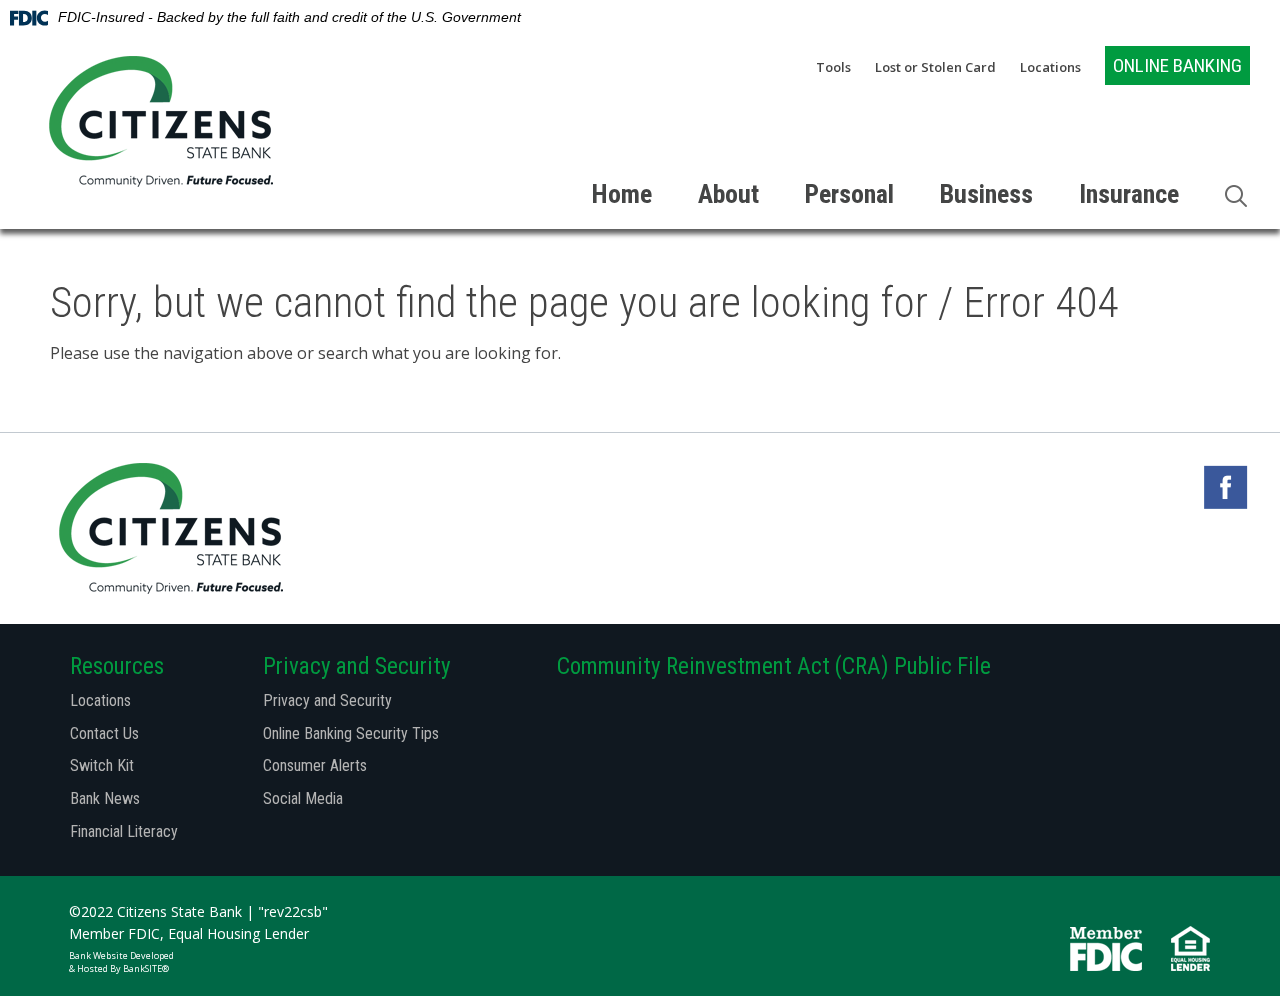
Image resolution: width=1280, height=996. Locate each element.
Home (622, 194)
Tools (833, 67)
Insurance (1129, 194)
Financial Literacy (124, 831)
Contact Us (104, 733)
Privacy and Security (327, 700)
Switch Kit (102, 765)
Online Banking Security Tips (351, 733)
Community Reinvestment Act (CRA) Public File (774, 667)
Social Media (303, 798)
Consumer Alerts (315, 765)
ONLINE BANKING (1177, 65)
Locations (1050, 67)
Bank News (105, 798)
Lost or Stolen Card (935, 67)
